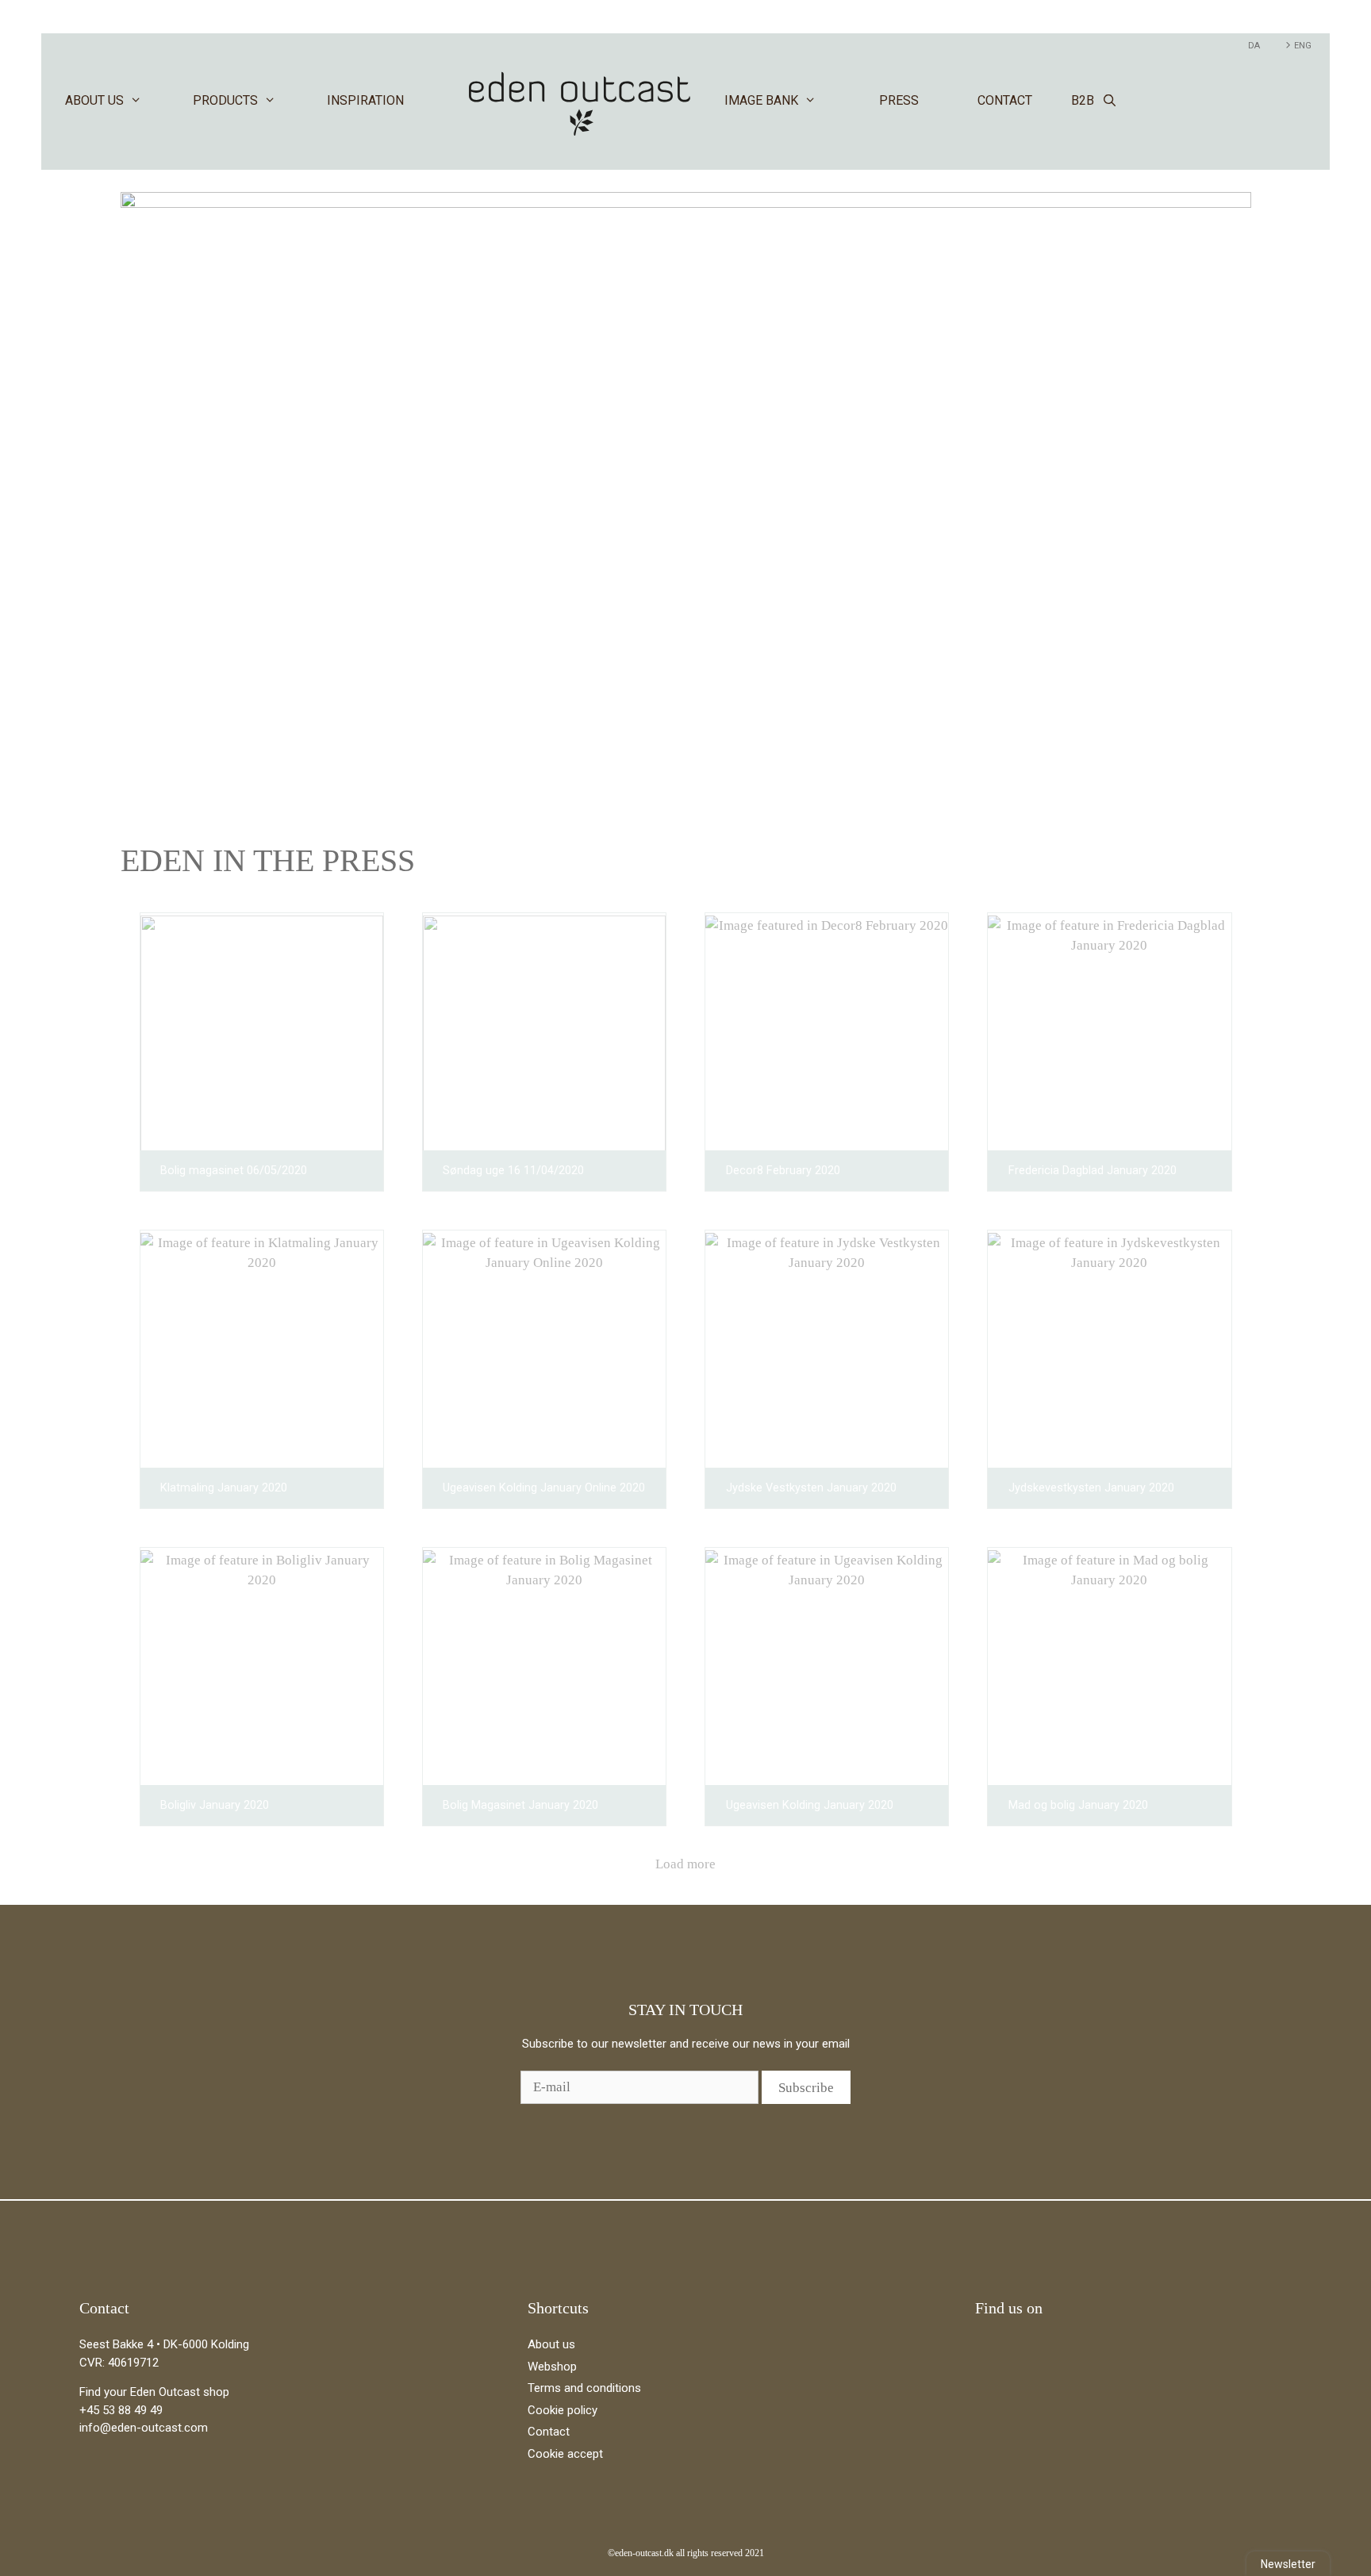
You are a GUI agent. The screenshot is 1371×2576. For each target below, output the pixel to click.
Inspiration (365, 100)
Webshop (552, 2367)
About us (94, 100)
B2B (1083, 100)
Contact (1005, 100)
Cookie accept (565, 2454)
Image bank (761, 100)
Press (899, 100)
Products (225, 100)
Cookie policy (563, 2410)
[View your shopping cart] (1308, 101)
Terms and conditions (584, 2388)
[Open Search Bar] (1110, 101)
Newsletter (1288, 2564)
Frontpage (580, 101)
